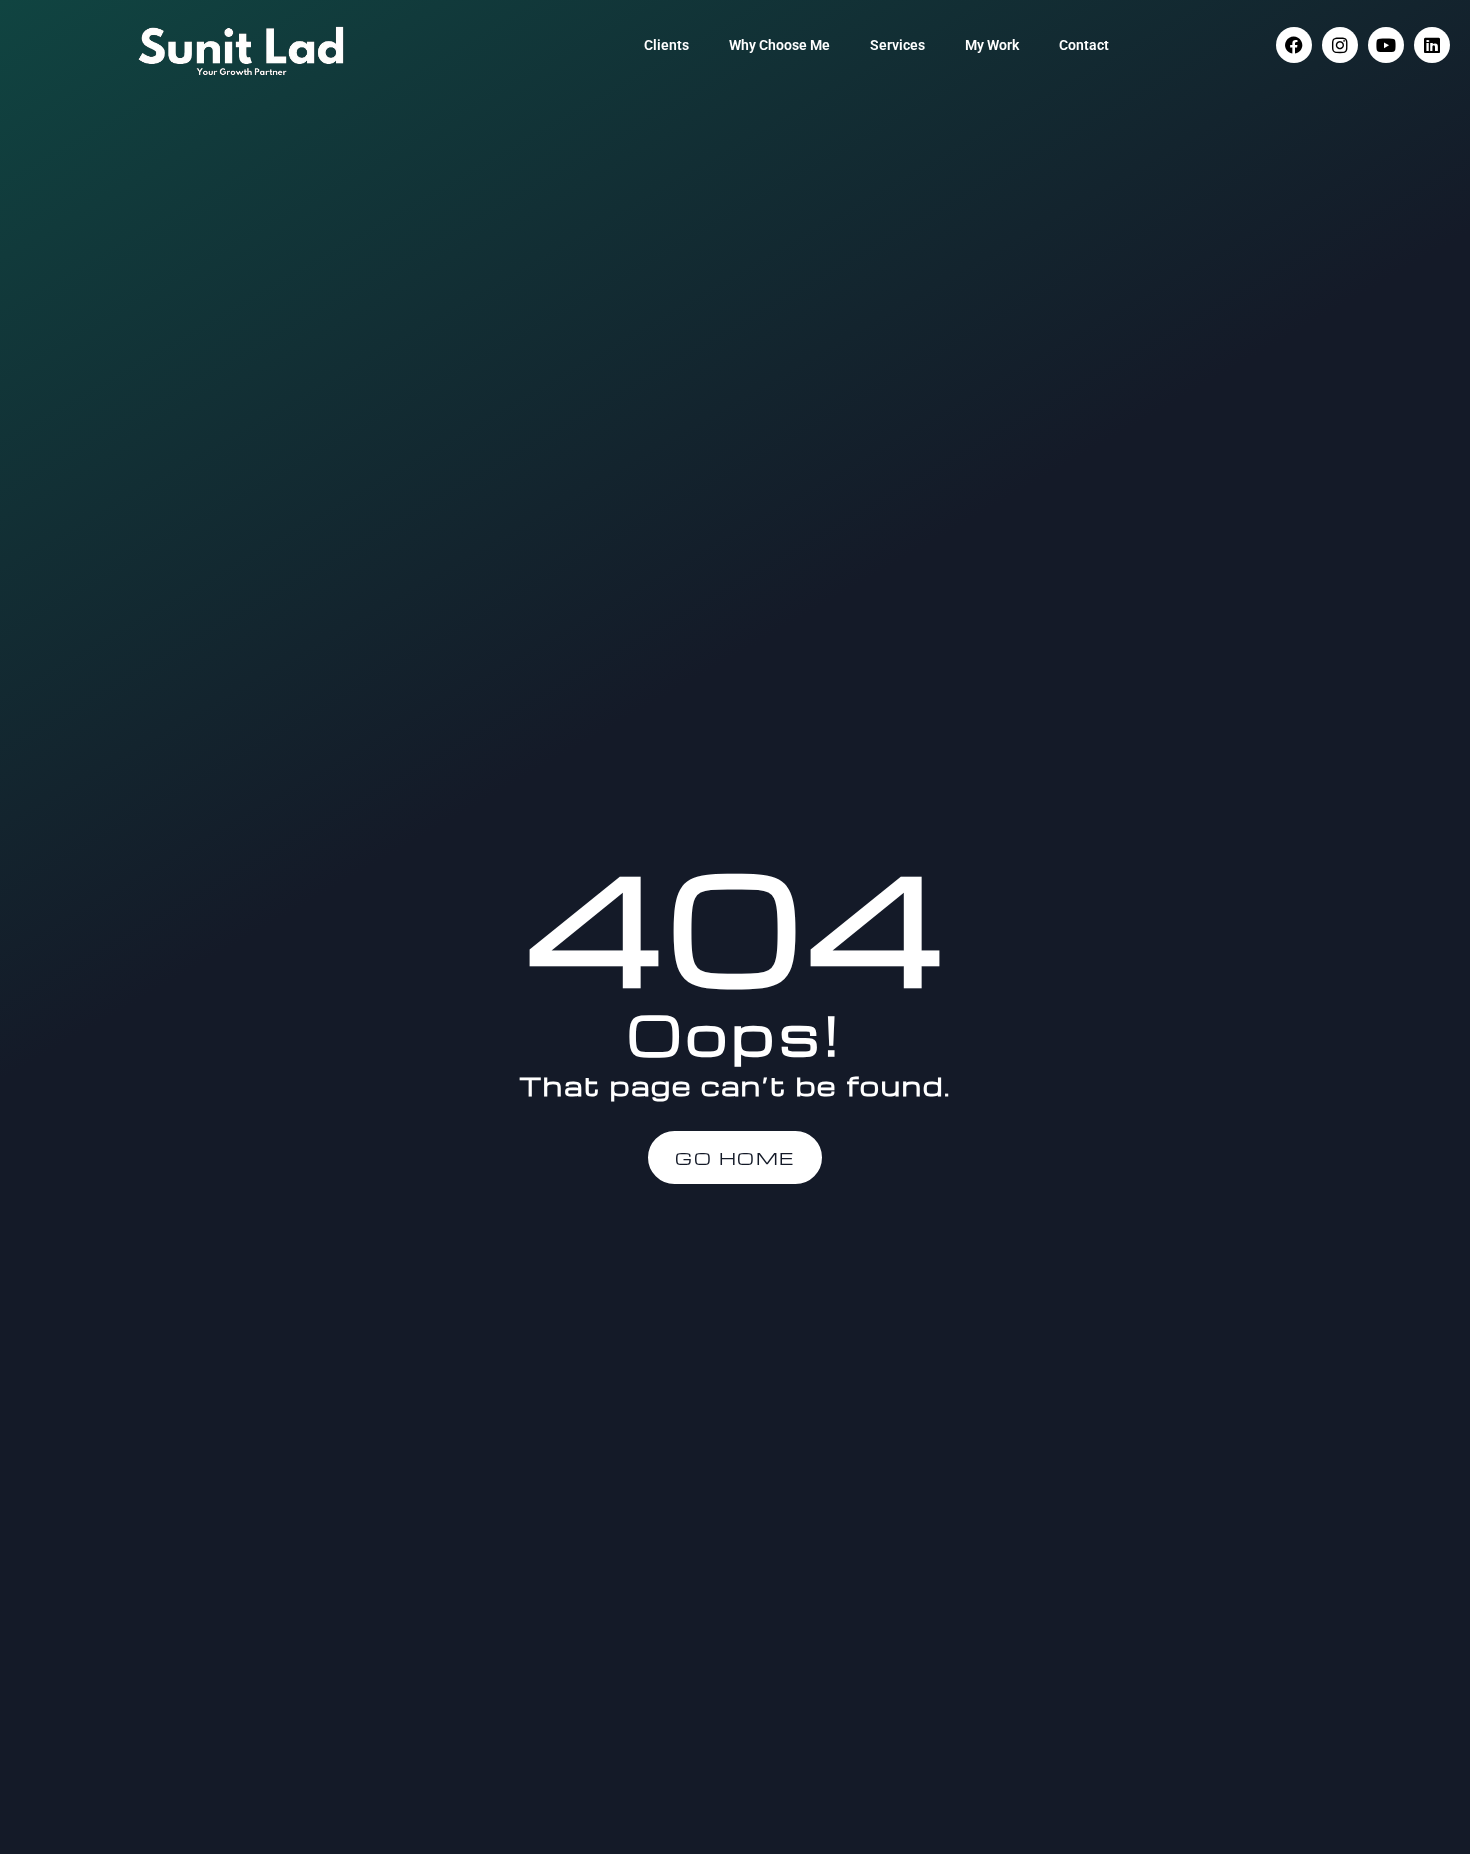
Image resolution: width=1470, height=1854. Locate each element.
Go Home (735, 1157)
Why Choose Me (779, 45)
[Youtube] (1386, 45)
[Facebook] (1294, 45)
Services (897, 45)
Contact (1084, 45)
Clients (666, 45)
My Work (992, 45)
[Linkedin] (1432, 45)
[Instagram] (1340, 45)
